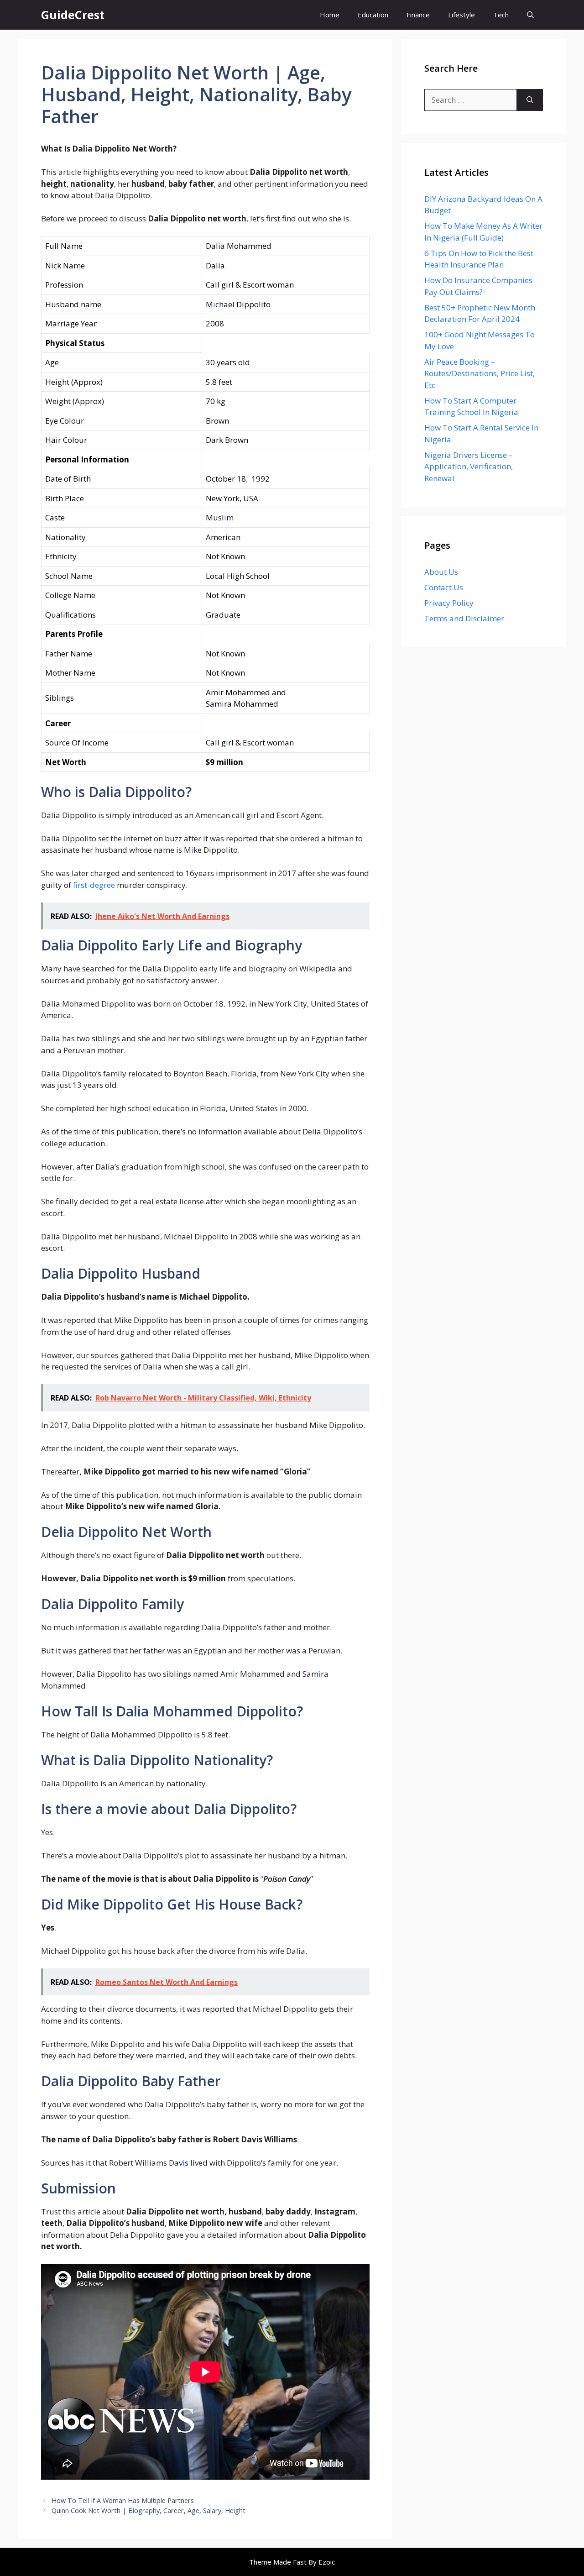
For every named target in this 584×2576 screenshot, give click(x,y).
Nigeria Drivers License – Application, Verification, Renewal (469, 467)
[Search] (530, 100)
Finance (418, 15)
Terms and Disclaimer (464, 618)
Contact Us (444, 587)
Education (373, 15)
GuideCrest (73, 15)
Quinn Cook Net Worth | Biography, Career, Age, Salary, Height (149, 2510)
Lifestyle (461, 15)
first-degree (94, 885)
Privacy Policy (449, 603)
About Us (441, 572)
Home (330, 15)
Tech (501, 15)
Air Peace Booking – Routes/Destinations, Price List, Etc (480, 373)
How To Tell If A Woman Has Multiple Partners (123, 2500)
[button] (530, 15)
